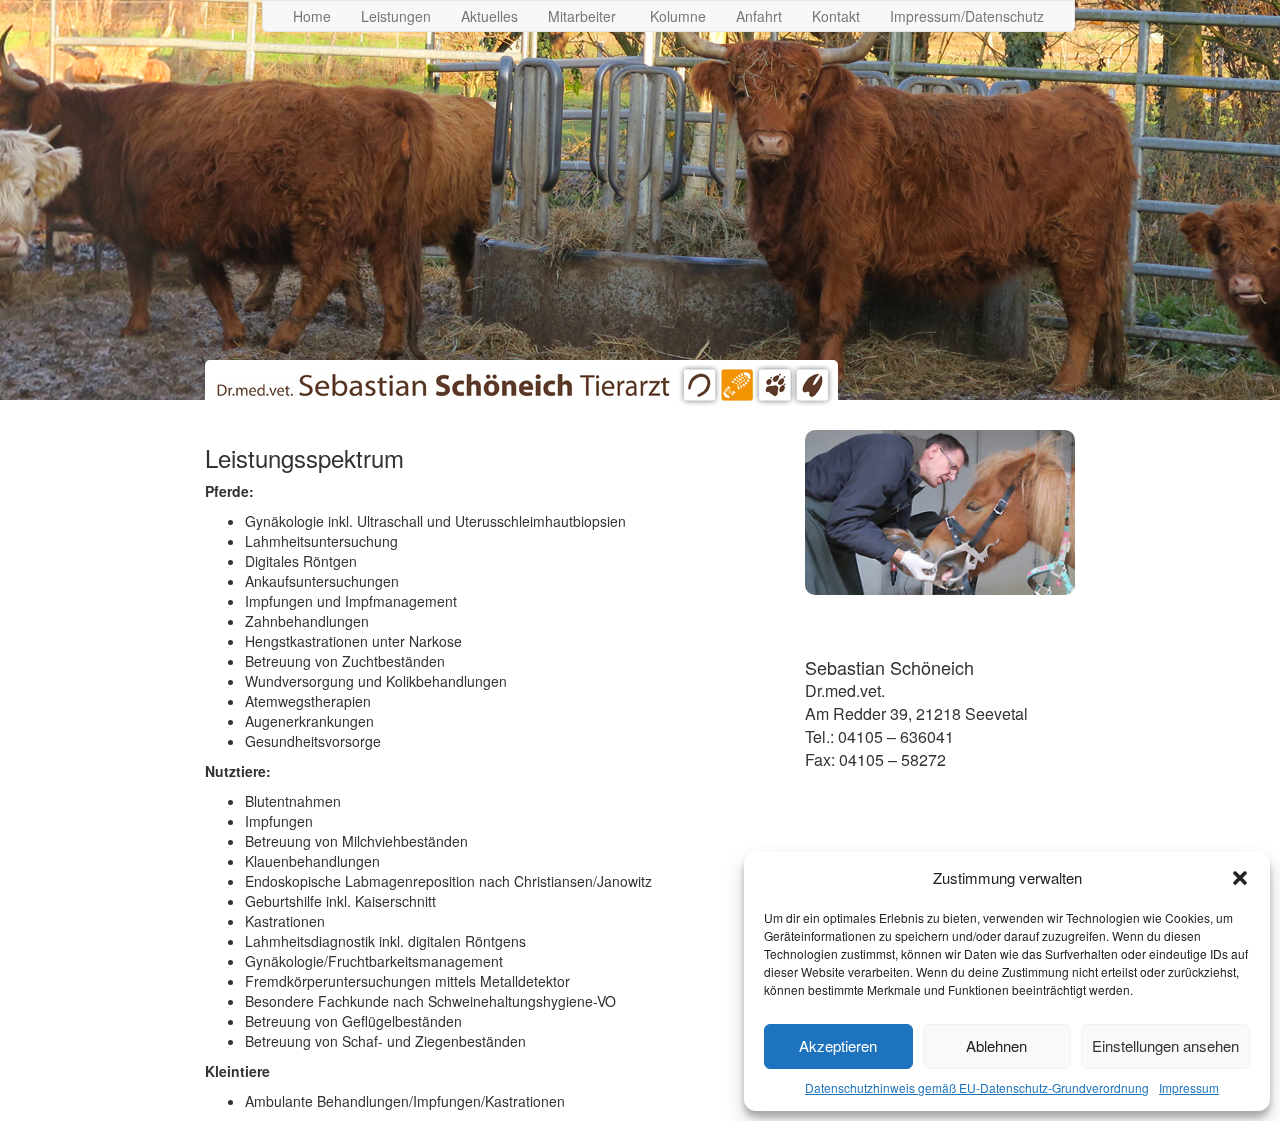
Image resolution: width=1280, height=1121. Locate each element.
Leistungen (396, 16)
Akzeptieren (838, 1045)
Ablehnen (996, 1045)
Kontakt (836, 16)
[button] (1240, 878)
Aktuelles (489, 16)
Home (312, 16)
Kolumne (678, 16)
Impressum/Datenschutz (967, 16)
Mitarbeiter (584, 16)
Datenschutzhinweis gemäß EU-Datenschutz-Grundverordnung (977, 1087)
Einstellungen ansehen (1165, 1045)
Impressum (1189, 1087)
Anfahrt (759, 16)
